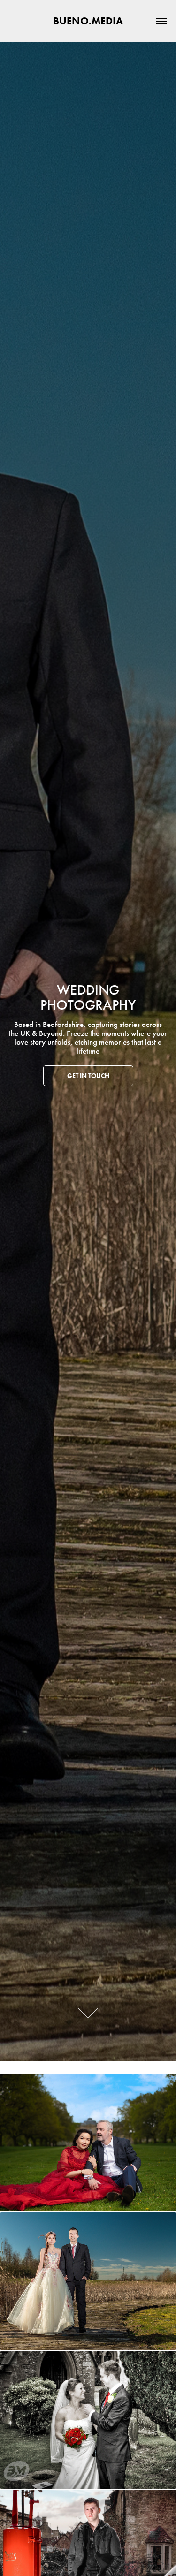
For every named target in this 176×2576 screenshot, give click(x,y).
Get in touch (88, 1076)
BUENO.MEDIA (88, 21)
